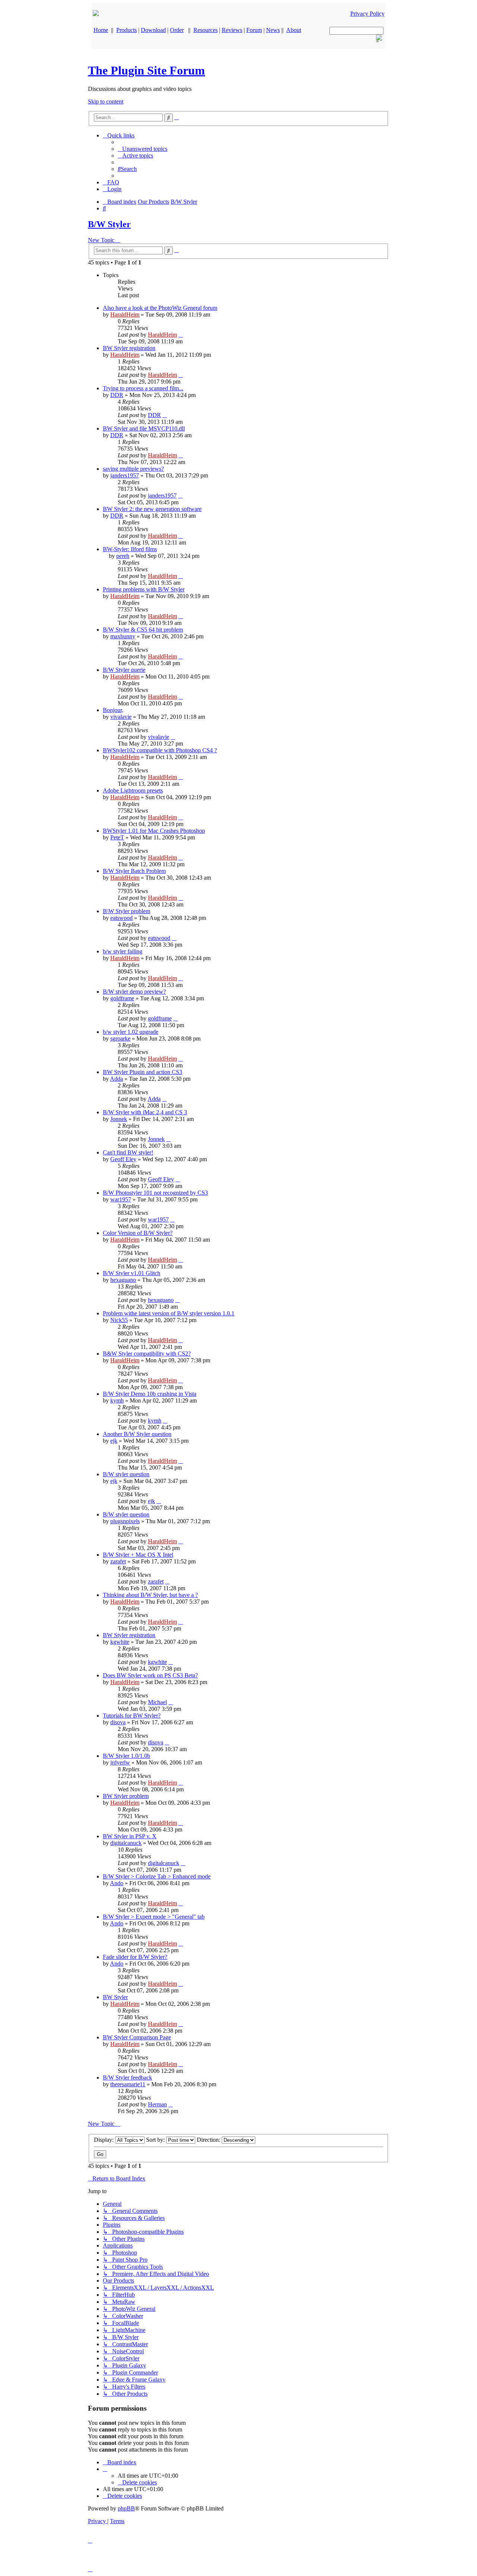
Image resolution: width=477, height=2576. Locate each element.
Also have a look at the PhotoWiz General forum (160, 308)
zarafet (118, 1561)
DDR (117, 395)
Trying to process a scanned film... (143, 388)
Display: (105, 2140)
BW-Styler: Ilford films (130, 549)
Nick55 (119, 1320)
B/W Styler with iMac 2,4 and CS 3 (145, 1112)
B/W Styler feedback (127, 2078)
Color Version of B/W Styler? (138, 1233)
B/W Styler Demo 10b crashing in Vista (150, 1394)
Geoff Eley (123, 1159)
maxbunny (123, 636)
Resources (206, 30)
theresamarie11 (128, 2084)
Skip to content (106, 101)
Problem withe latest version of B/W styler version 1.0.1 (169, 1313)
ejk (114, 1441)
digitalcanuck (126, 1843)
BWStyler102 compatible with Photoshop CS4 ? (160, 750)
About (294, 30)
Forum (254, 30)
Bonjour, (113, 710)
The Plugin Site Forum (146, 70)
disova (118, 1722)
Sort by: (156, 2140)
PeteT (117, 837)
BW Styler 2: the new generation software (152, 509)
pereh (123, 556)
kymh (117, 1400)
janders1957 (125, 475)
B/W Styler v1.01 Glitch (132, 1273)
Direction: (209, 2140)
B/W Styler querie (124, 670)
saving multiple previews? (133, 469)
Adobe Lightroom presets (133, 790)
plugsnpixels (125, 1521)
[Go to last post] (181, 335)
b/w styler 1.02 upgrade (131, 1032)
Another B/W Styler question (137, 1434)
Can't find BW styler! (128, 1152)
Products (127, 30)
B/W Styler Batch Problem (134, 871)
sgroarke (120, 1038)
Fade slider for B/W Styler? (135, 1957)
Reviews (232, 30)
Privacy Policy (367, 14)
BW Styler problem (126, 1796)
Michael (157, 1702)
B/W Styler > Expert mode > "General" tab (154, 1917)
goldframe (122, 998)
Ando (117, 1883)
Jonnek (119, 1119)
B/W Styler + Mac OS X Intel (138, 1555)
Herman (157, 2104)
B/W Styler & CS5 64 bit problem (143, 630)
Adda (116, 1079)
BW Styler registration (129, 348)
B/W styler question (126, 1474)
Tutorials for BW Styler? (132, 1716)
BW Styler (115, 1997)
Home (101, 30)
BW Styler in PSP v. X (130, 1836)
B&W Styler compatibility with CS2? (147, 1354)
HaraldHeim (125, 315)
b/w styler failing (123, 951)
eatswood (121, 918)
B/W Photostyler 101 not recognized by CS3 (155, 1193)
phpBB (126, 2508)
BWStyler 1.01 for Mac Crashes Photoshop (154, 831)
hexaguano (123, 1280)
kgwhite (120, 1642)
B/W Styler (109, 224)
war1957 (121, 1199)
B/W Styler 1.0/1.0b (127, 1756)
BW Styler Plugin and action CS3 (143, 1072)
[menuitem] (143, 149)
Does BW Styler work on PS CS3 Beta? (150, 1675)
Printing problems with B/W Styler (144, 589)
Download (153, 30)
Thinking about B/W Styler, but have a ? (150, 1595)
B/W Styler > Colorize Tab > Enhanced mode (157, 1876)
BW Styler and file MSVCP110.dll (144, 428)
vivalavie (121, 717)
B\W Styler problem (127, 911)
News (273, 30)
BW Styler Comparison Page (137, 2037)
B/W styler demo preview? (134, 992)
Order (177, 30)
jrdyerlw (120, 1762)
